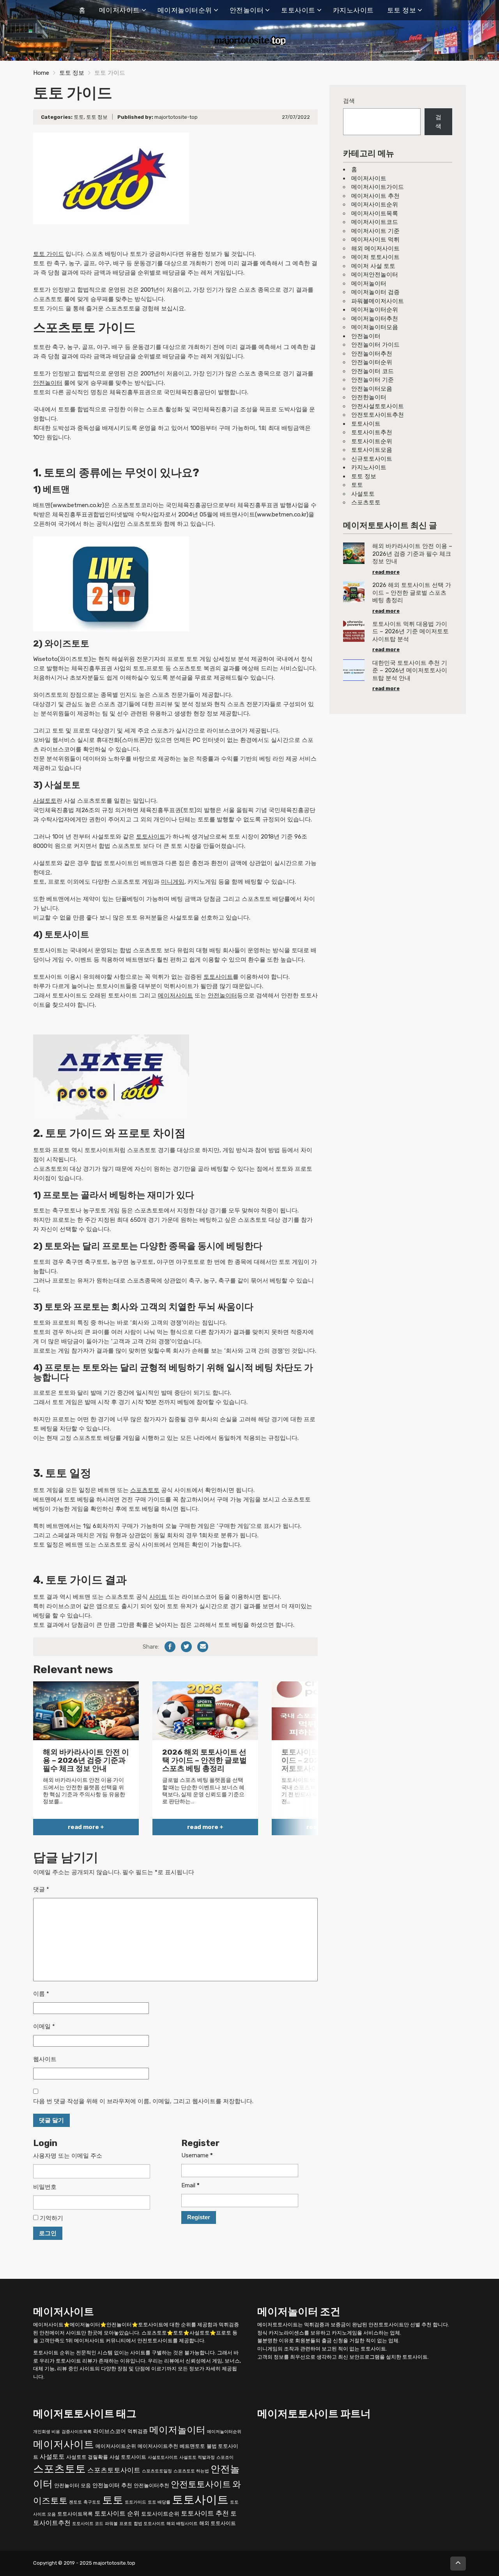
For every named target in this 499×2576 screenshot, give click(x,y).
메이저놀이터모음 (375, 327)
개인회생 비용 (47, 2432)
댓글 (41, 1889)
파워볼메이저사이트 (378, 301)
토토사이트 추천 (205, 2513)
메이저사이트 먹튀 (375, 240)
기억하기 (51, 2218)
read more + (86, 1827)
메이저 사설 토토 (373, 266)
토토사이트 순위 (117, 2513)
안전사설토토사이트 (378, 406)
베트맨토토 (192, 2446)
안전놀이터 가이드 (375, 345)
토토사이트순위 (372, 441)
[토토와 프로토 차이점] (111, 1077)
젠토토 (75, 2502)
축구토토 (92, 2502)
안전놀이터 (247, 10)
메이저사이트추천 (158, 2446)
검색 (349, 101)
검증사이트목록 (77, 2432)
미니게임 (173, 882)
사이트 (158, 1597)
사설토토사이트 (163, 2457)
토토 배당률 (159, 2502)
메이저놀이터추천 (375, 319)
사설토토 (45, 801)
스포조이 (225, 2457)
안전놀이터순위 (372, 362)
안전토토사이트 (201, 2484)
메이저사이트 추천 (375, 196)
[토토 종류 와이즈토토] (111, 583)
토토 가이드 (49, 254)
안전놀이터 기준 (372, 380)
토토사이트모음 (372, 450)
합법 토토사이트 (149, 2524)
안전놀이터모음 (372, 389)
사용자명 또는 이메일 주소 (68, 2156)
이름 (41, 1994)
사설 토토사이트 (128, 2457)
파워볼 (111, 2524)
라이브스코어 (110, 2431)
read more (386, 572)
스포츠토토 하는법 (191, 2471)
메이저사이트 (119, 10)
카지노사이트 (353, 10)
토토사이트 (298, 10)
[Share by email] (203, 1647)
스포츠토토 (145, 1490)
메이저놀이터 (369, 284)
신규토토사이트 (372, 459)
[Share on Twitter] (186, 1647)
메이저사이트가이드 (378, 187)
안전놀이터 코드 (372, 371)
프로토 (126, 2524)
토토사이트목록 (75, 2514)
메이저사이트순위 (375, 204)
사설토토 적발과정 (197, 2457)
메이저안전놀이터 (375, 275)
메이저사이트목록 (375, 213)
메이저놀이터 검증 (375, 292)
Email (190, 2185)
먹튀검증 (138, 2431)
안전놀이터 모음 (73, 2485)
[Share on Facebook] (170, 1647)
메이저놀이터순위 (185, 10)
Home (41, 73)
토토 (79, 117)
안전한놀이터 (369, 397)
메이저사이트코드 (375, 222)
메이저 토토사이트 (375, 257)
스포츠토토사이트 (114, 2470)
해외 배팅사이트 (182, 2524)
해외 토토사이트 (218, 2523)
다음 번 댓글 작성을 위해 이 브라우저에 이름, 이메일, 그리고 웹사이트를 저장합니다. (143, 2101)
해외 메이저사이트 (375, 248)
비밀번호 (45, 2187)
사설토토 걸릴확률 (87, 2457)
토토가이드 (135, 2502)
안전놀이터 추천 (112, 2485)
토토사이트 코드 (88, 2524)
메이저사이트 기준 (375, 231)
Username (197, 2155)
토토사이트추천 (372, 432)
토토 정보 (402, 10)
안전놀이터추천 (372, 354)
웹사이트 (45, 2059)
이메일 (44, 2026)
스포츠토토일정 (157, 2471)
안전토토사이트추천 (378, 415)
